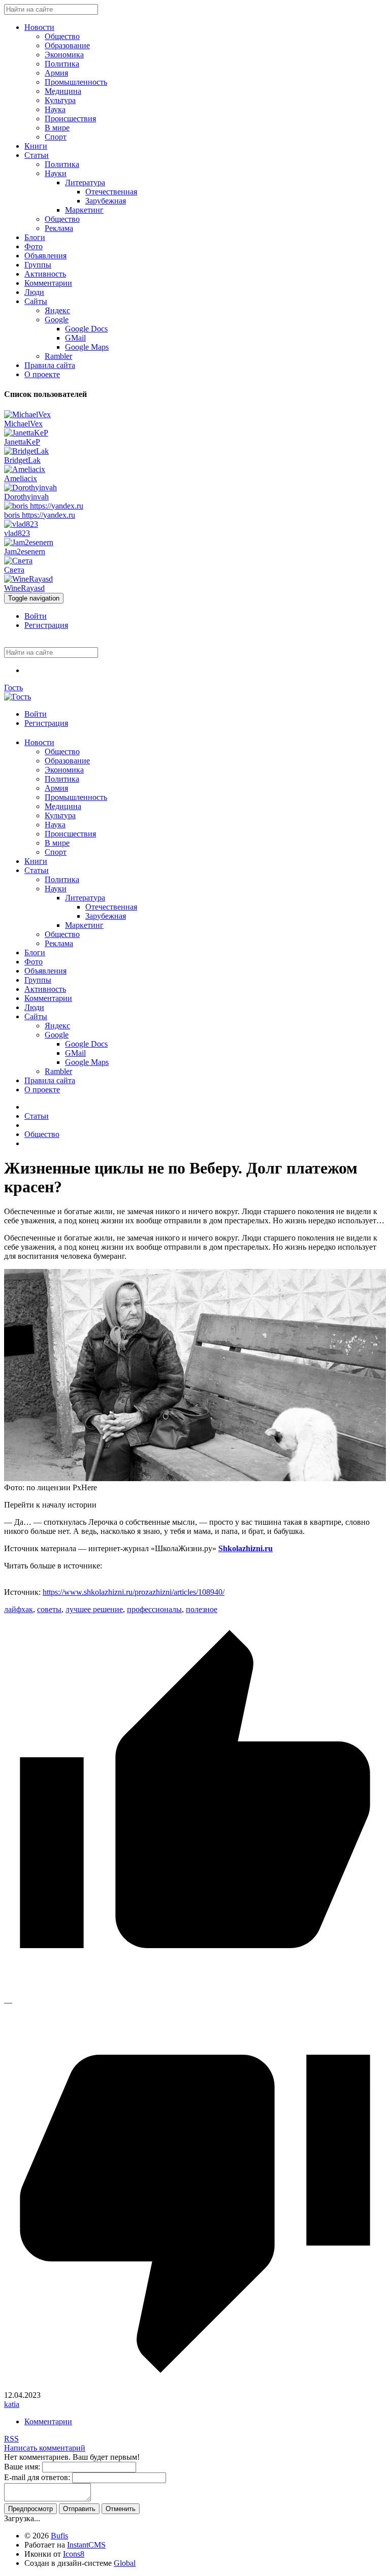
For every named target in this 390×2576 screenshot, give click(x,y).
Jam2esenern (25, 551)
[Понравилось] (195, 1993)
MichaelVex (23, 424)
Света (14, 570)
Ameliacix (21, 478)
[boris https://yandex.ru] (44, 506)
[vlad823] (21, 524)
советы (49, 1609)
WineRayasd (24, 588)
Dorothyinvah (26, 497)
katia (12, 2404)
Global (125, 2563)
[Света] (18, 561)
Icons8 (74, 2554)
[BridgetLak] (26, 451)
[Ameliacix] (25, 469)
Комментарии (48, 2421)
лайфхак (19, 1609)
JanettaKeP (22, 442)
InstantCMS (86, 2545)
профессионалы (154, 1609)
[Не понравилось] (195, 2386)
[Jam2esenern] (29, 542)
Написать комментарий (45, 2448)
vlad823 (17, 533)
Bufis (59, 2536)
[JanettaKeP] (26, 433)
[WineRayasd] (28, 579)
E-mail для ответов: (37, 2477)
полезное (202, 1609)
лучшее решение (94, 1609)
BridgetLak (22, 460)
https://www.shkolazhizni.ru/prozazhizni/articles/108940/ (134, 1592)
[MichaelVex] (27, 414)
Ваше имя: (22, 2467)
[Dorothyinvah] (30, 488)
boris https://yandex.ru (40, 515)
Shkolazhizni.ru (246, 1548)
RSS (11, 2439)
